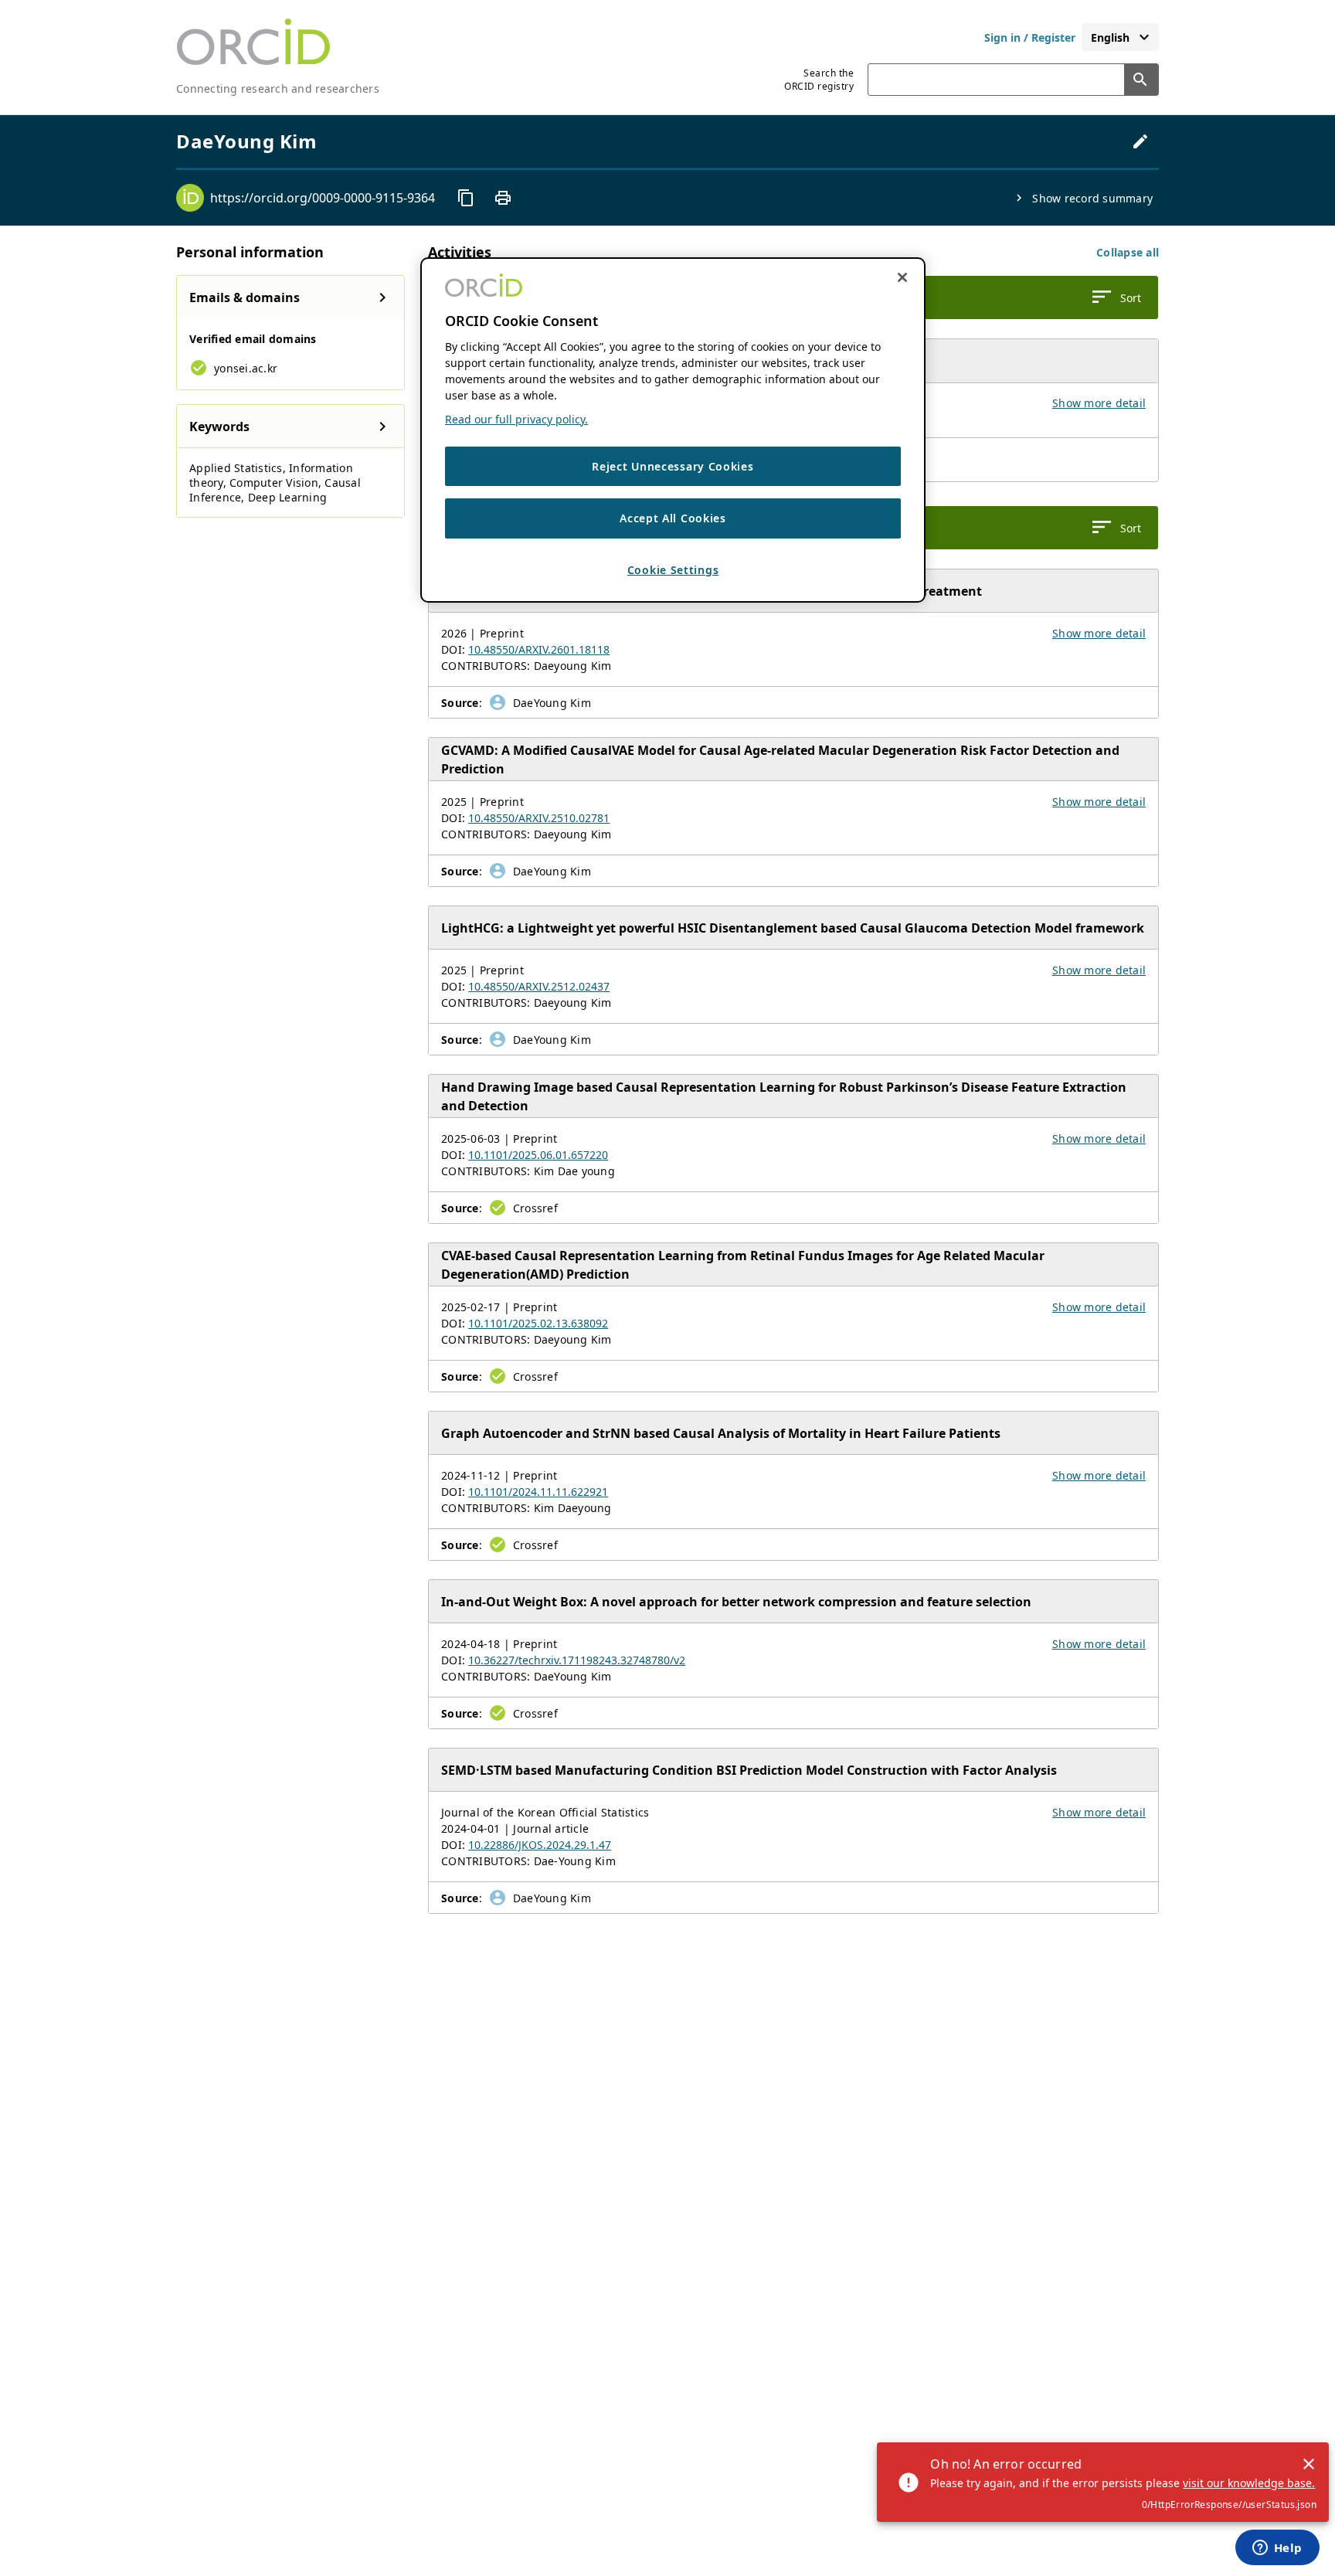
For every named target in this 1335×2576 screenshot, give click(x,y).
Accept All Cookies (673, 519)
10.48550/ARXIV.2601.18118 (539, 649)
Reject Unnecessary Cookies (673, 467)
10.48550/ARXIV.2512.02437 (539, 986)
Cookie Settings (673, 571)
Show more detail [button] (1099, 403)
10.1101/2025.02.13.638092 (538, 1323)
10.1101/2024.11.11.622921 (538, 1492)
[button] (1128, 252)
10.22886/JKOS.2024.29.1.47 (540, 1845)
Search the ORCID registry (819, 80)
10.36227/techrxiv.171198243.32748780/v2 (577, 1660)
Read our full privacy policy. (516, 420)
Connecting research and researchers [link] (278, 88)
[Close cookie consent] (902, 277)
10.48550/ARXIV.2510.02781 (539, 818)
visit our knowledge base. (1249, 2483)
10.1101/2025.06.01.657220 (538, 1155)
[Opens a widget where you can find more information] (1277, 2549)
